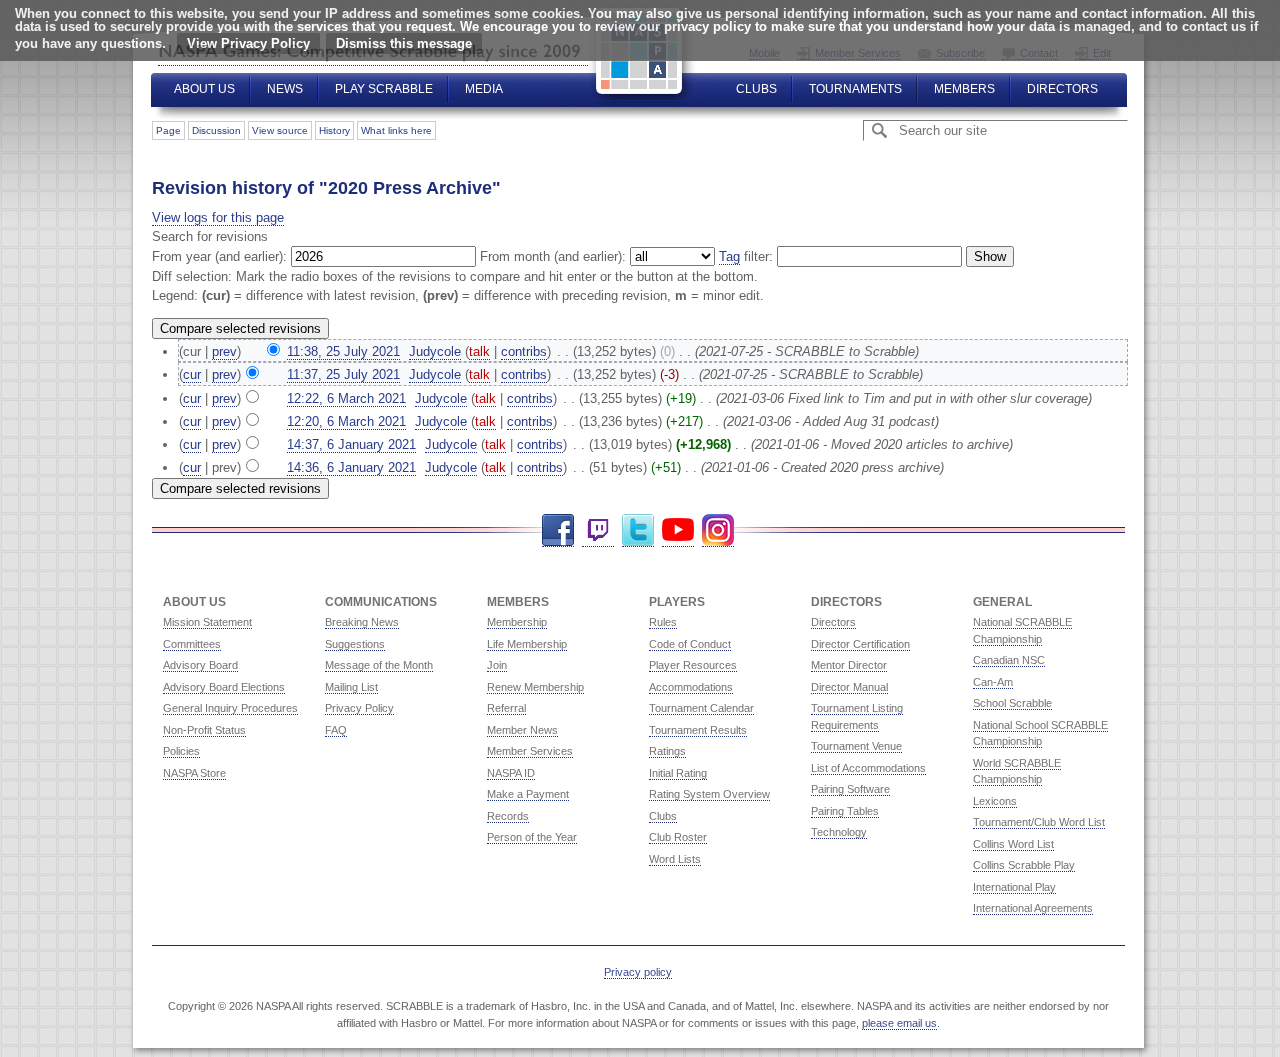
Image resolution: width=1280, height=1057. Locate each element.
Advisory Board (200, 665)
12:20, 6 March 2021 (346, 421)
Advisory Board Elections (224, 687)
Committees (192, 644)
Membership (517, 622)
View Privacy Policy (248, 43)
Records (508, 816)
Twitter (638, 530)
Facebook (558, 530)
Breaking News (362, 622)
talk (479, 351)
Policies (181, 751)
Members (964, 89)
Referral (506, 708)
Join (497, 665)
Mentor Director (849, 665)
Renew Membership (535, 687)
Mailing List (351, 687)
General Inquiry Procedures (230, 708)
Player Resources (693, 665)
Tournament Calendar (701, 708)
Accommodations (691, 687)
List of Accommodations (868, 768)
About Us (204, 89)
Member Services (530, 751)
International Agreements (1033, 908)
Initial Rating (678, 773)
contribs (524, 351)
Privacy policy (638, 972)
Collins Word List (1013, 844)
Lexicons (995, 801)
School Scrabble (1012, 703)
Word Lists (675, 859)
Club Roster (678, 837)
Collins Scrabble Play (1024, 865)
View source (280, 130)
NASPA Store (194, 773)
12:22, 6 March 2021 (346, 398)
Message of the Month (379, 665)
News (285, 89)
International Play (1014, 887)
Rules (663, 622)
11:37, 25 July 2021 (343, 374)
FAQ (336, 730)
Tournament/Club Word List (1039, 822)
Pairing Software (850, 789)
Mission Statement (207, 622)
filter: (746, 256)
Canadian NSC (1009, 660)
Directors (1062, 89)
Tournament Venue (856, 746)
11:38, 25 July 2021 (343, 351)
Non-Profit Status (204, 730)
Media (484, 89)
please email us (899, 1023)
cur (192, 374)
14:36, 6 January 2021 (351, 467)
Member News (522, 730)
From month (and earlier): (553, 256)
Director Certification (860, 644)
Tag (729, 256)
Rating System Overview (709, 794)
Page (168, 130)
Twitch (598, 530)
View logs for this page (218, 217)
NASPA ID (511, 773)
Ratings (667, 751)
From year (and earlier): (219, 256)
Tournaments (855, 89)
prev (224, 351)
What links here (396, 130)
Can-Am (993, 682)
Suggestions (355, 644)
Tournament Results (698, 730)
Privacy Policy (359, 708)
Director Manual (849, 687)
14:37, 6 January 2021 (351, 444)
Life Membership (527, 644)
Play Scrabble (384, 89)
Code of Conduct (690, 644)
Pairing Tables (845, 811)
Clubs (756, 89)
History (334, 130)
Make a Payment (528, 794)
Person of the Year (532, 837)
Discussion (216, 130)
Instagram (718, 530)
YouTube (678, 530)
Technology (839, 832)
